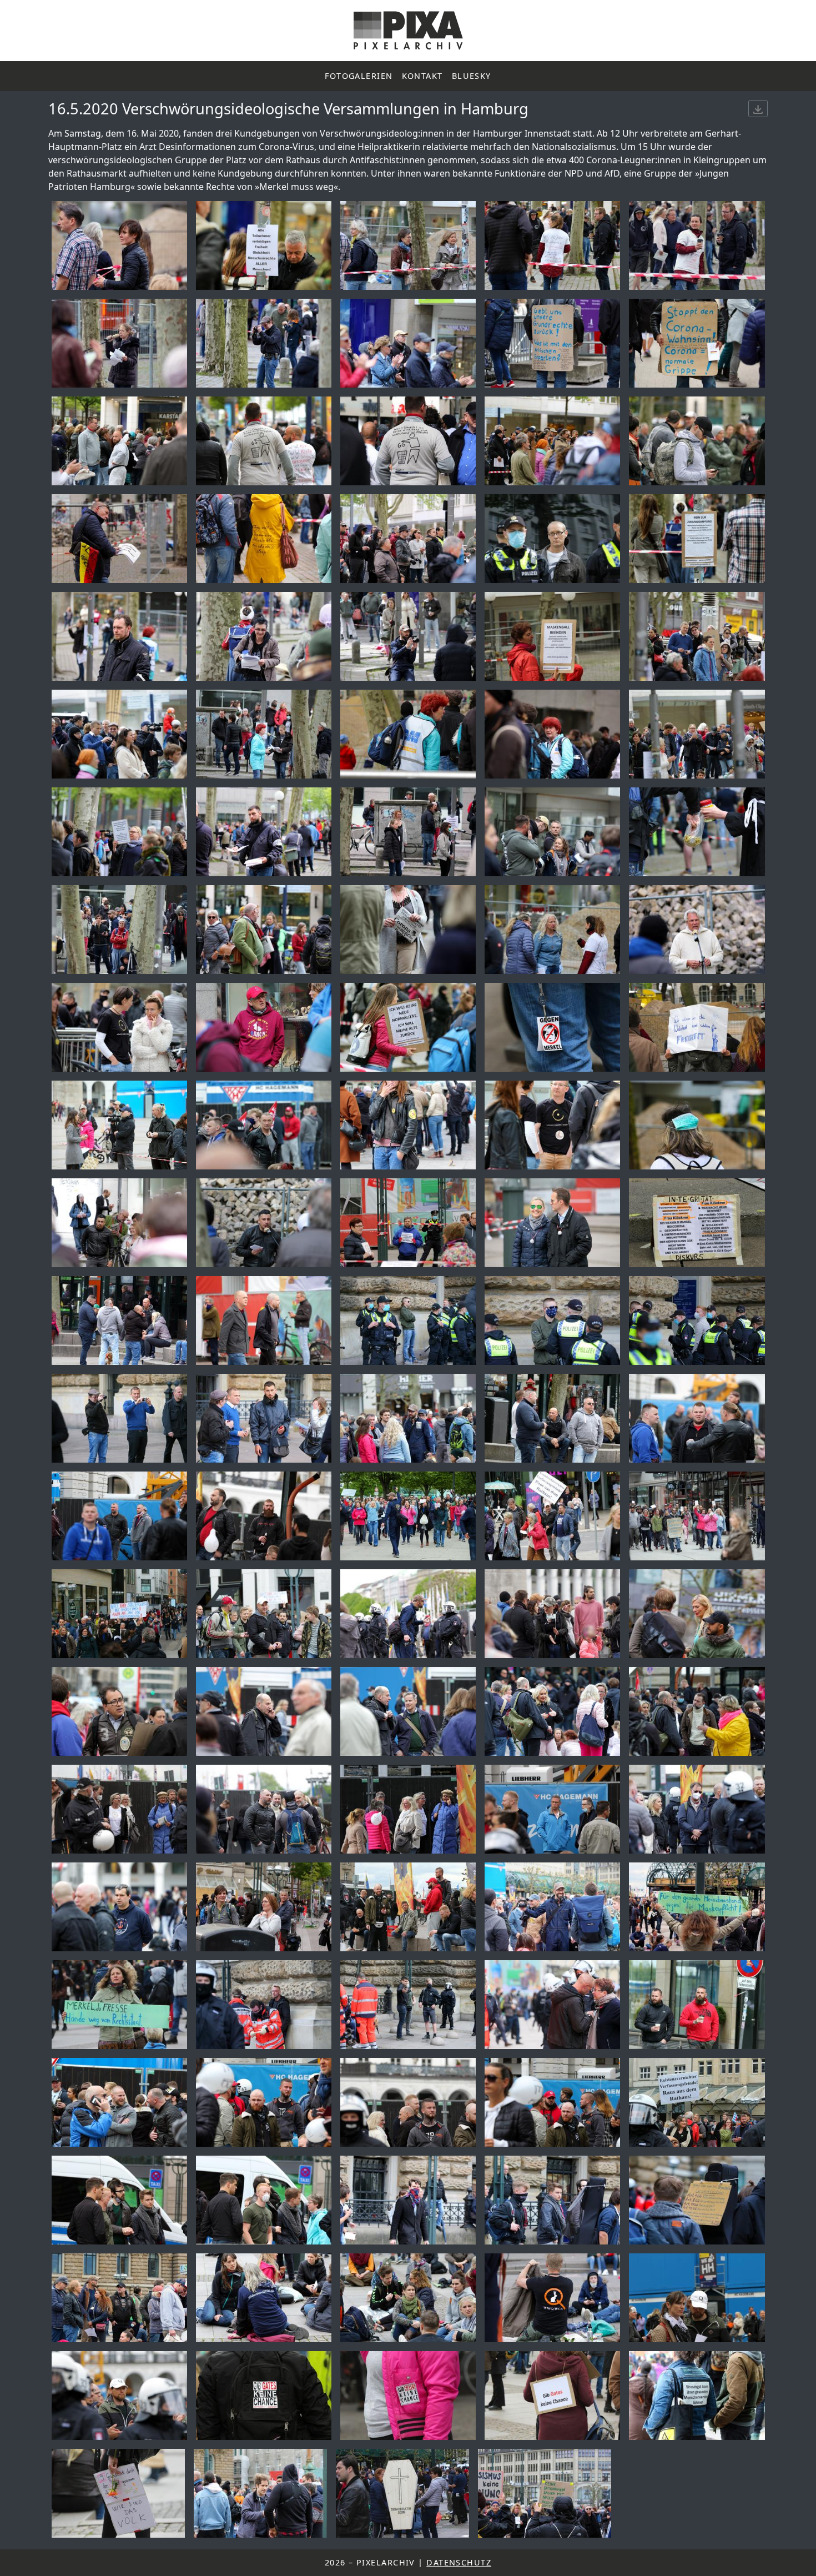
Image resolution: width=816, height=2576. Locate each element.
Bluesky (472, 76)
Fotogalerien (359, 76)
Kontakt (422, 76)
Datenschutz (459, 2562)
